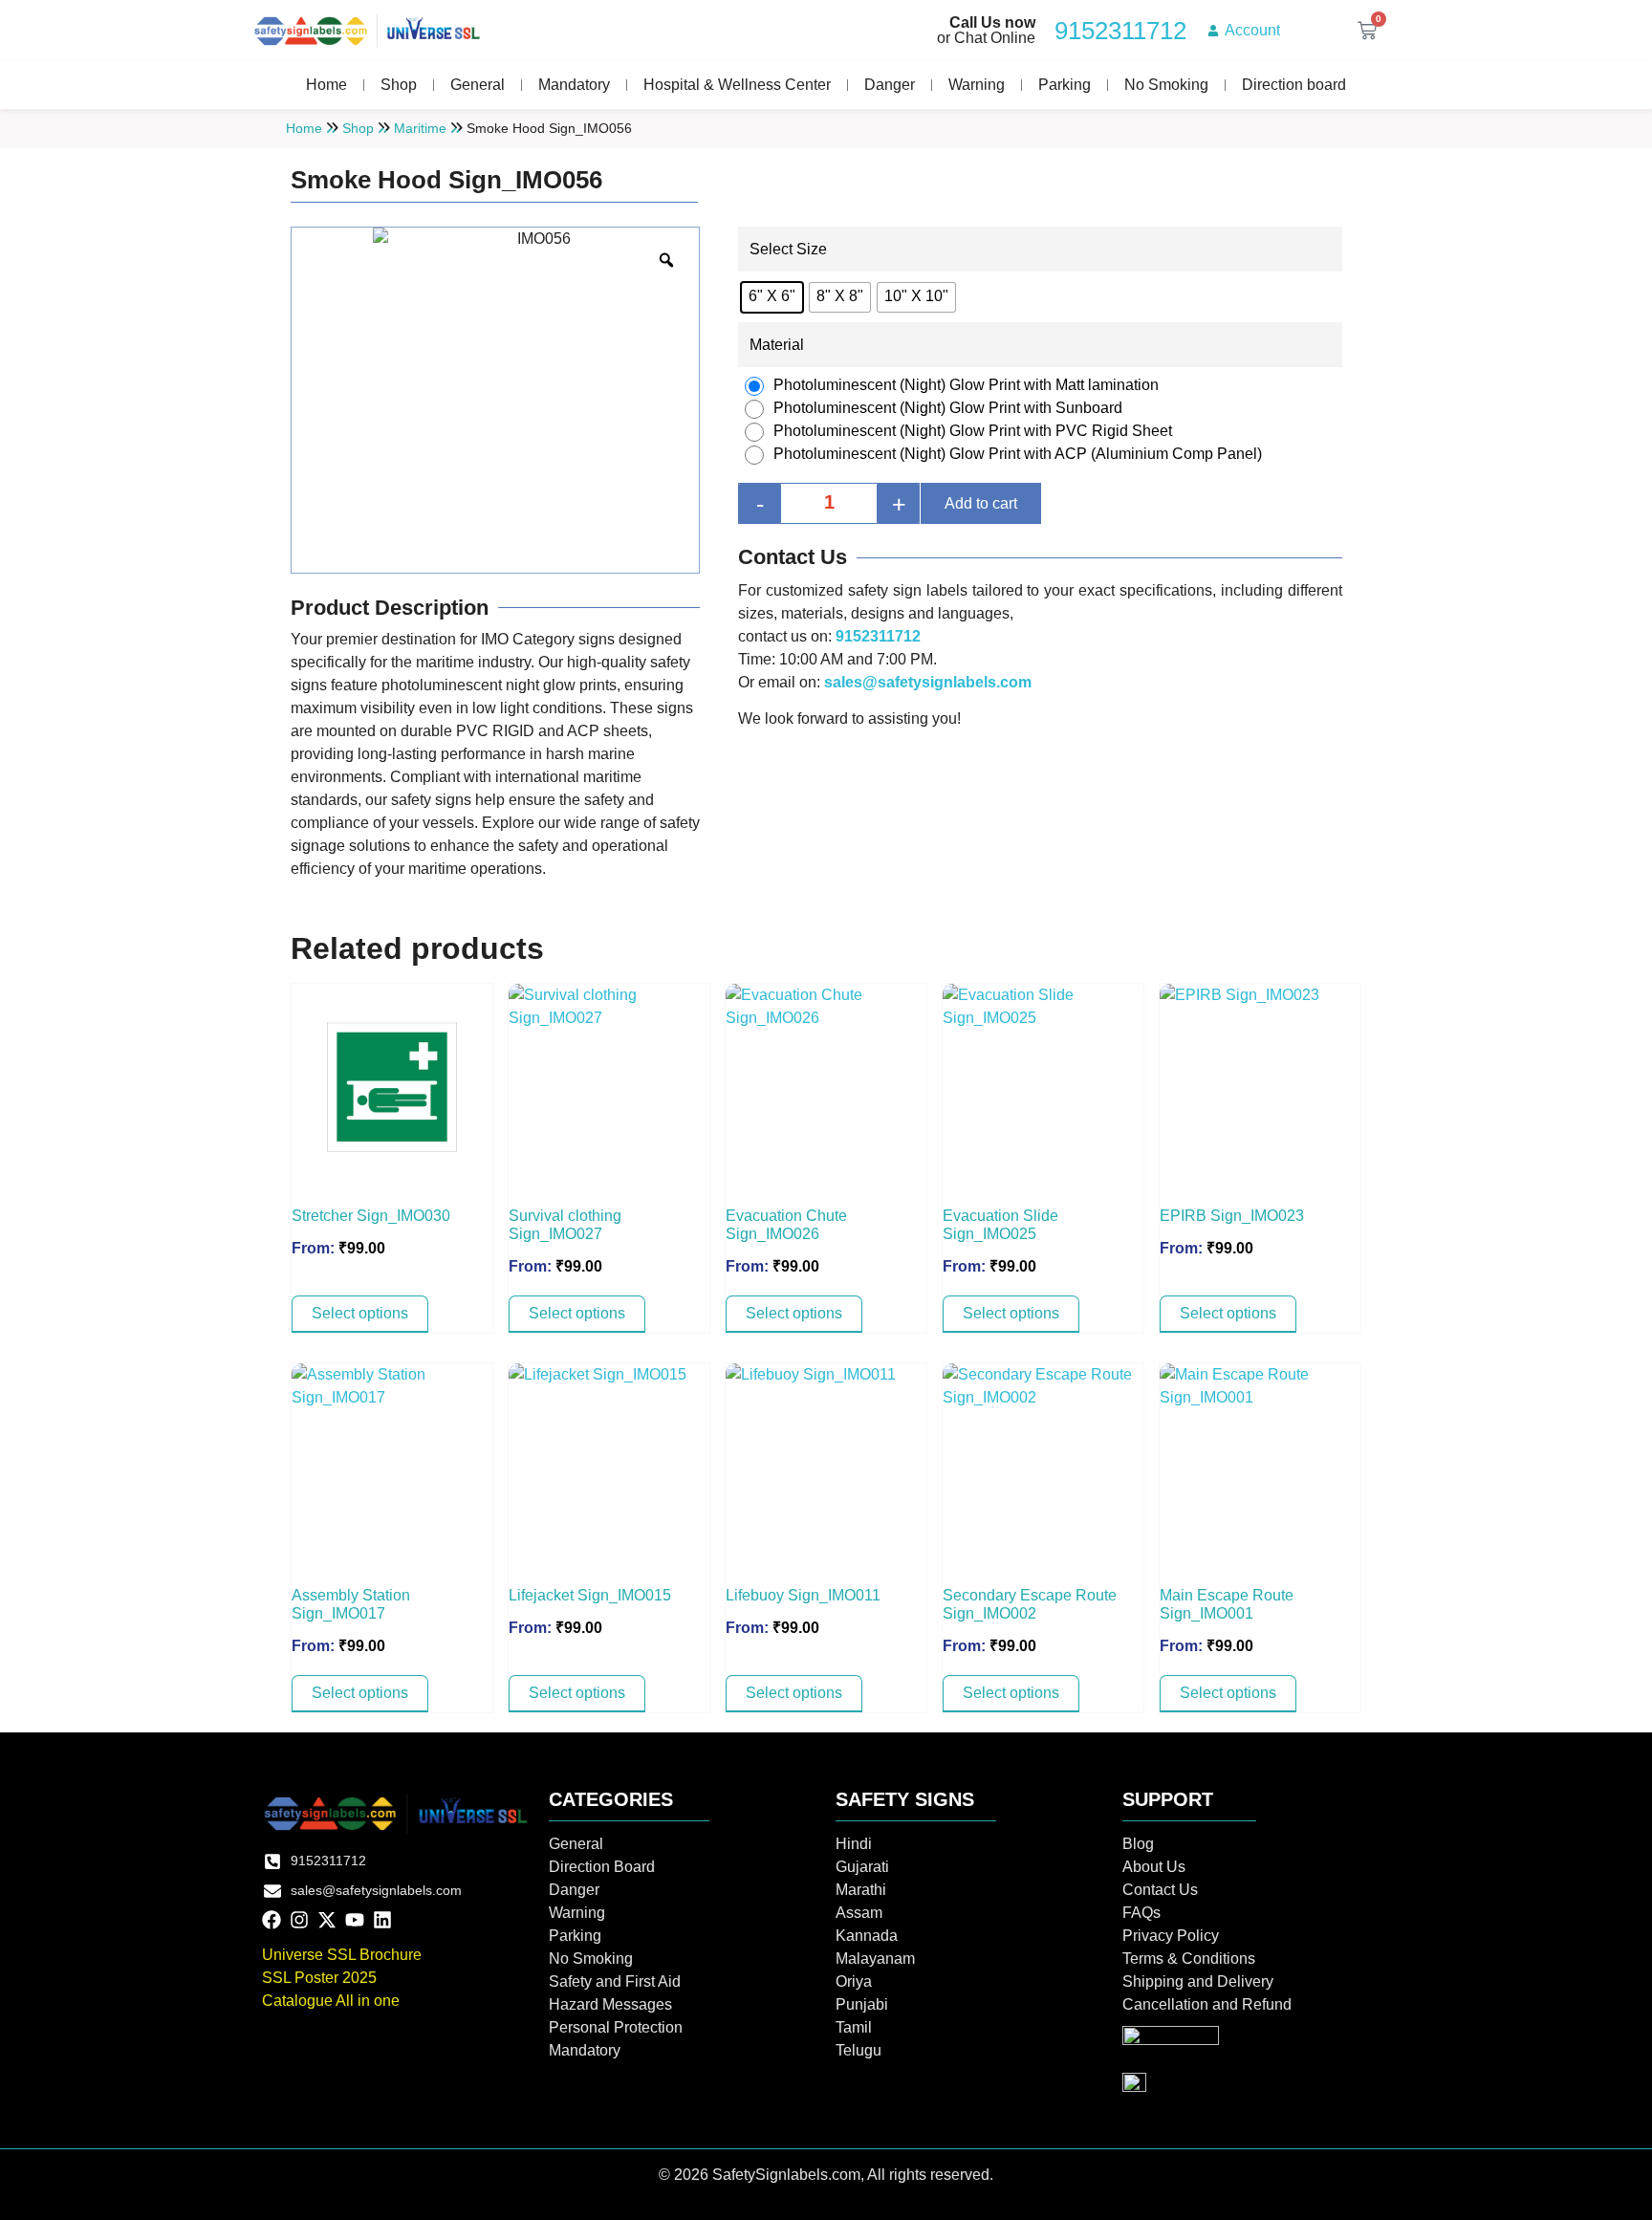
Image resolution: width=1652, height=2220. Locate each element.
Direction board (1294, 85)
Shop (399, 85)
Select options (360, 1313)
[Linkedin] (382, 1920)
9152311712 (878, 636)
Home (326, 85)
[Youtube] (355, 1920)
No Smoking (1166, 85)
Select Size (788, 250)
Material (777, 345)
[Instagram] (299, 1920)
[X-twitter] (327, 1920)
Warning (977, 85)
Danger (890, 85)
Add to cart (981, 503)
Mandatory (574, 85)
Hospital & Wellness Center (737, 85)
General (478, 85)
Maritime (420, 128)
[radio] (772, 297)
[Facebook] (272, 1920)
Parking (1065, 85)
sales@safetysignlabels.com (928, 682)
